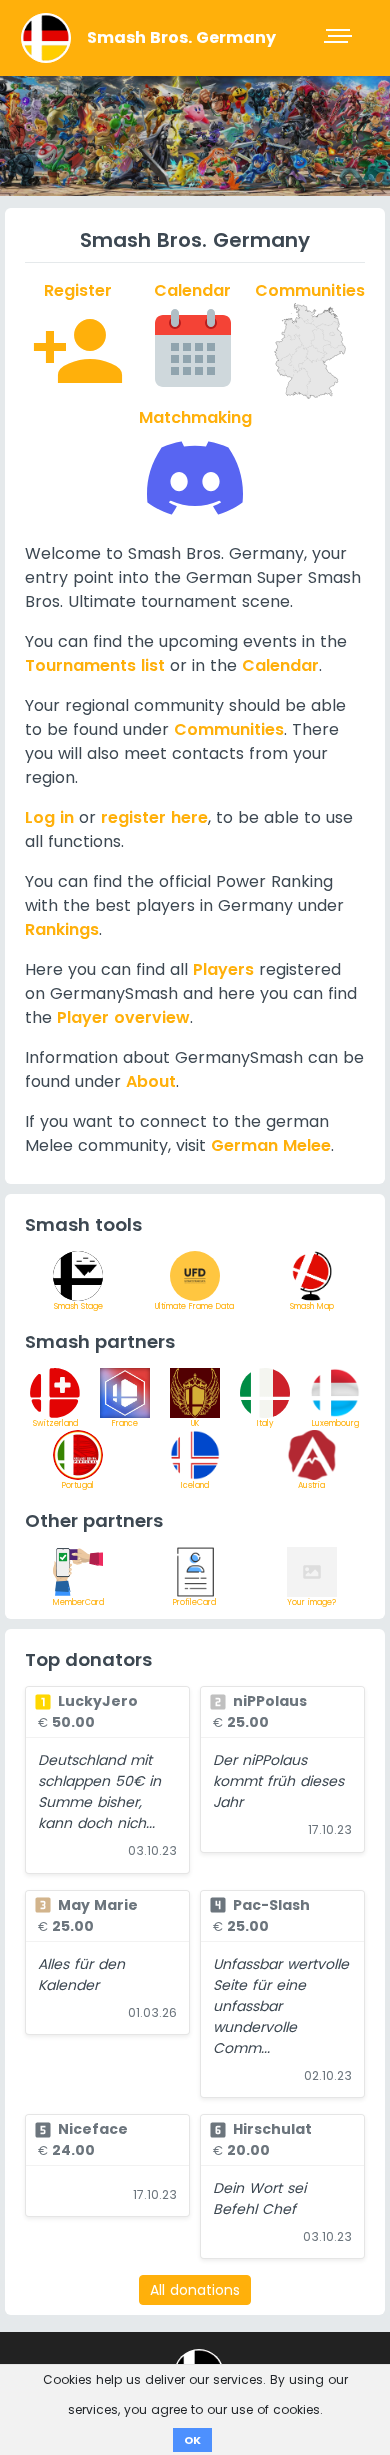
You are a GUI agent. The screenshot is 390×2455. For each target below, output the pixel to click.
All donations (195, 2290)
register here (154, 817)
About (151, 1081)
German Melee (271, 1145)
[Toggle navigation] (340, 38)
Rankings (62, 929)
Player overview (123, 1017)
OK (192, 2440)
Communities (229, 729)
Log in (49, 817)
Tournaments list (95, 665)
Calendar (280, 665)
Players (223, 969)
